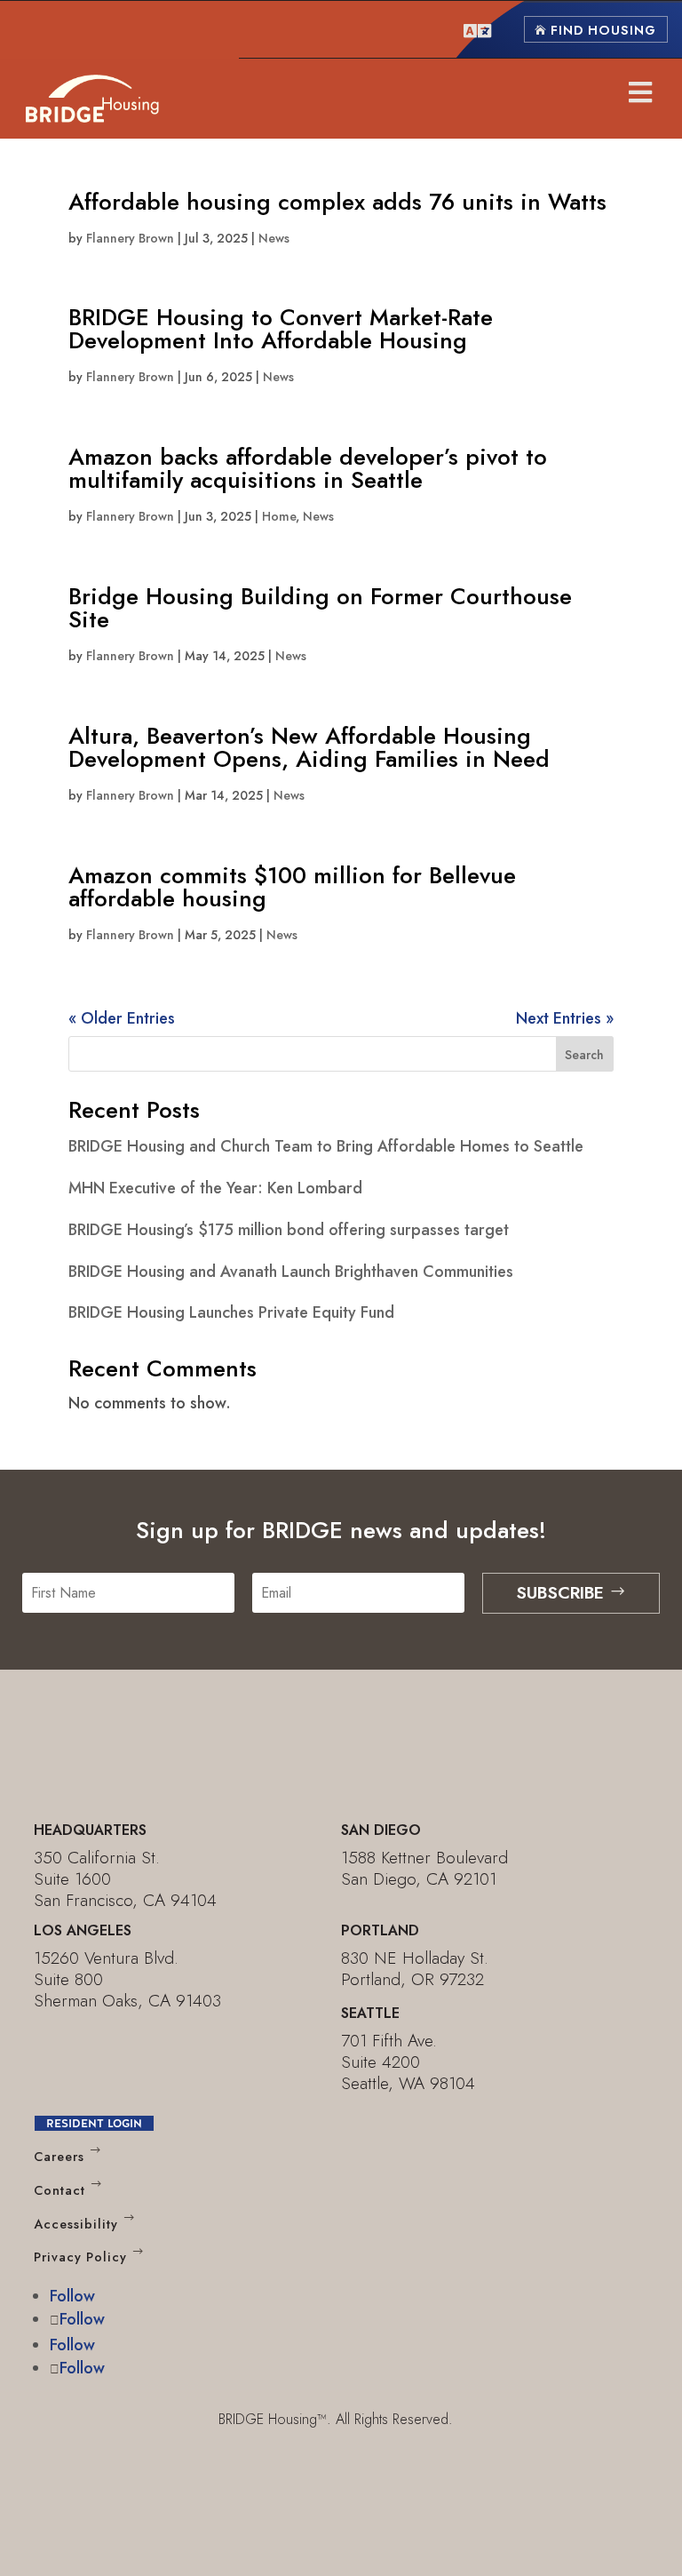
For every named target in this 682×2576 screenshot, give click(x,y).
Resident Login (94, 2123)
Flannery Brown (130, 238)
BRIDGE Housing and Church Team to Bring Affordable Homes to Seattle (326, 1146)
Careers (59, 2157)
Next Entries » (565, 1018)
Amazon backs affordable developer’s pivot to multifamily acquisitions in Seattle (308, 468)
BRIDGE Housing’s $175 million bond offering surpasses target (289, 1230)
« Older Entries (122, 1018)
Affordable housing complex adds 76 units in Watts (337, 202)
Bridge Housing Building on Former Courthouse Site (320, 608)
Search (584, 1055)
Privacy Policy (80, 2258)
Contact (59, 2190)
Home (279, 516)
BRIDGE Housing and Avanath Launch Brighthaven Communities (291, 1272)
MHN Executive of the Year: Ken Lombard (215, 1188)
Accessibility (76, 2224)
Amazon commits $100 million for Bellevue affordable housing (292, 887)
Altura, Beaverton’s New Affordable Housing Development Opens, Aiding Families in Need (309, 747)
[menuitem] (477, 29)
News (274, 238)
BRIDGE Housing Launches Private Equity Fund (231, 1312)
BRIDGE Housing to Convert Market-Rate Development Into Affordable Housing (281, 329)
